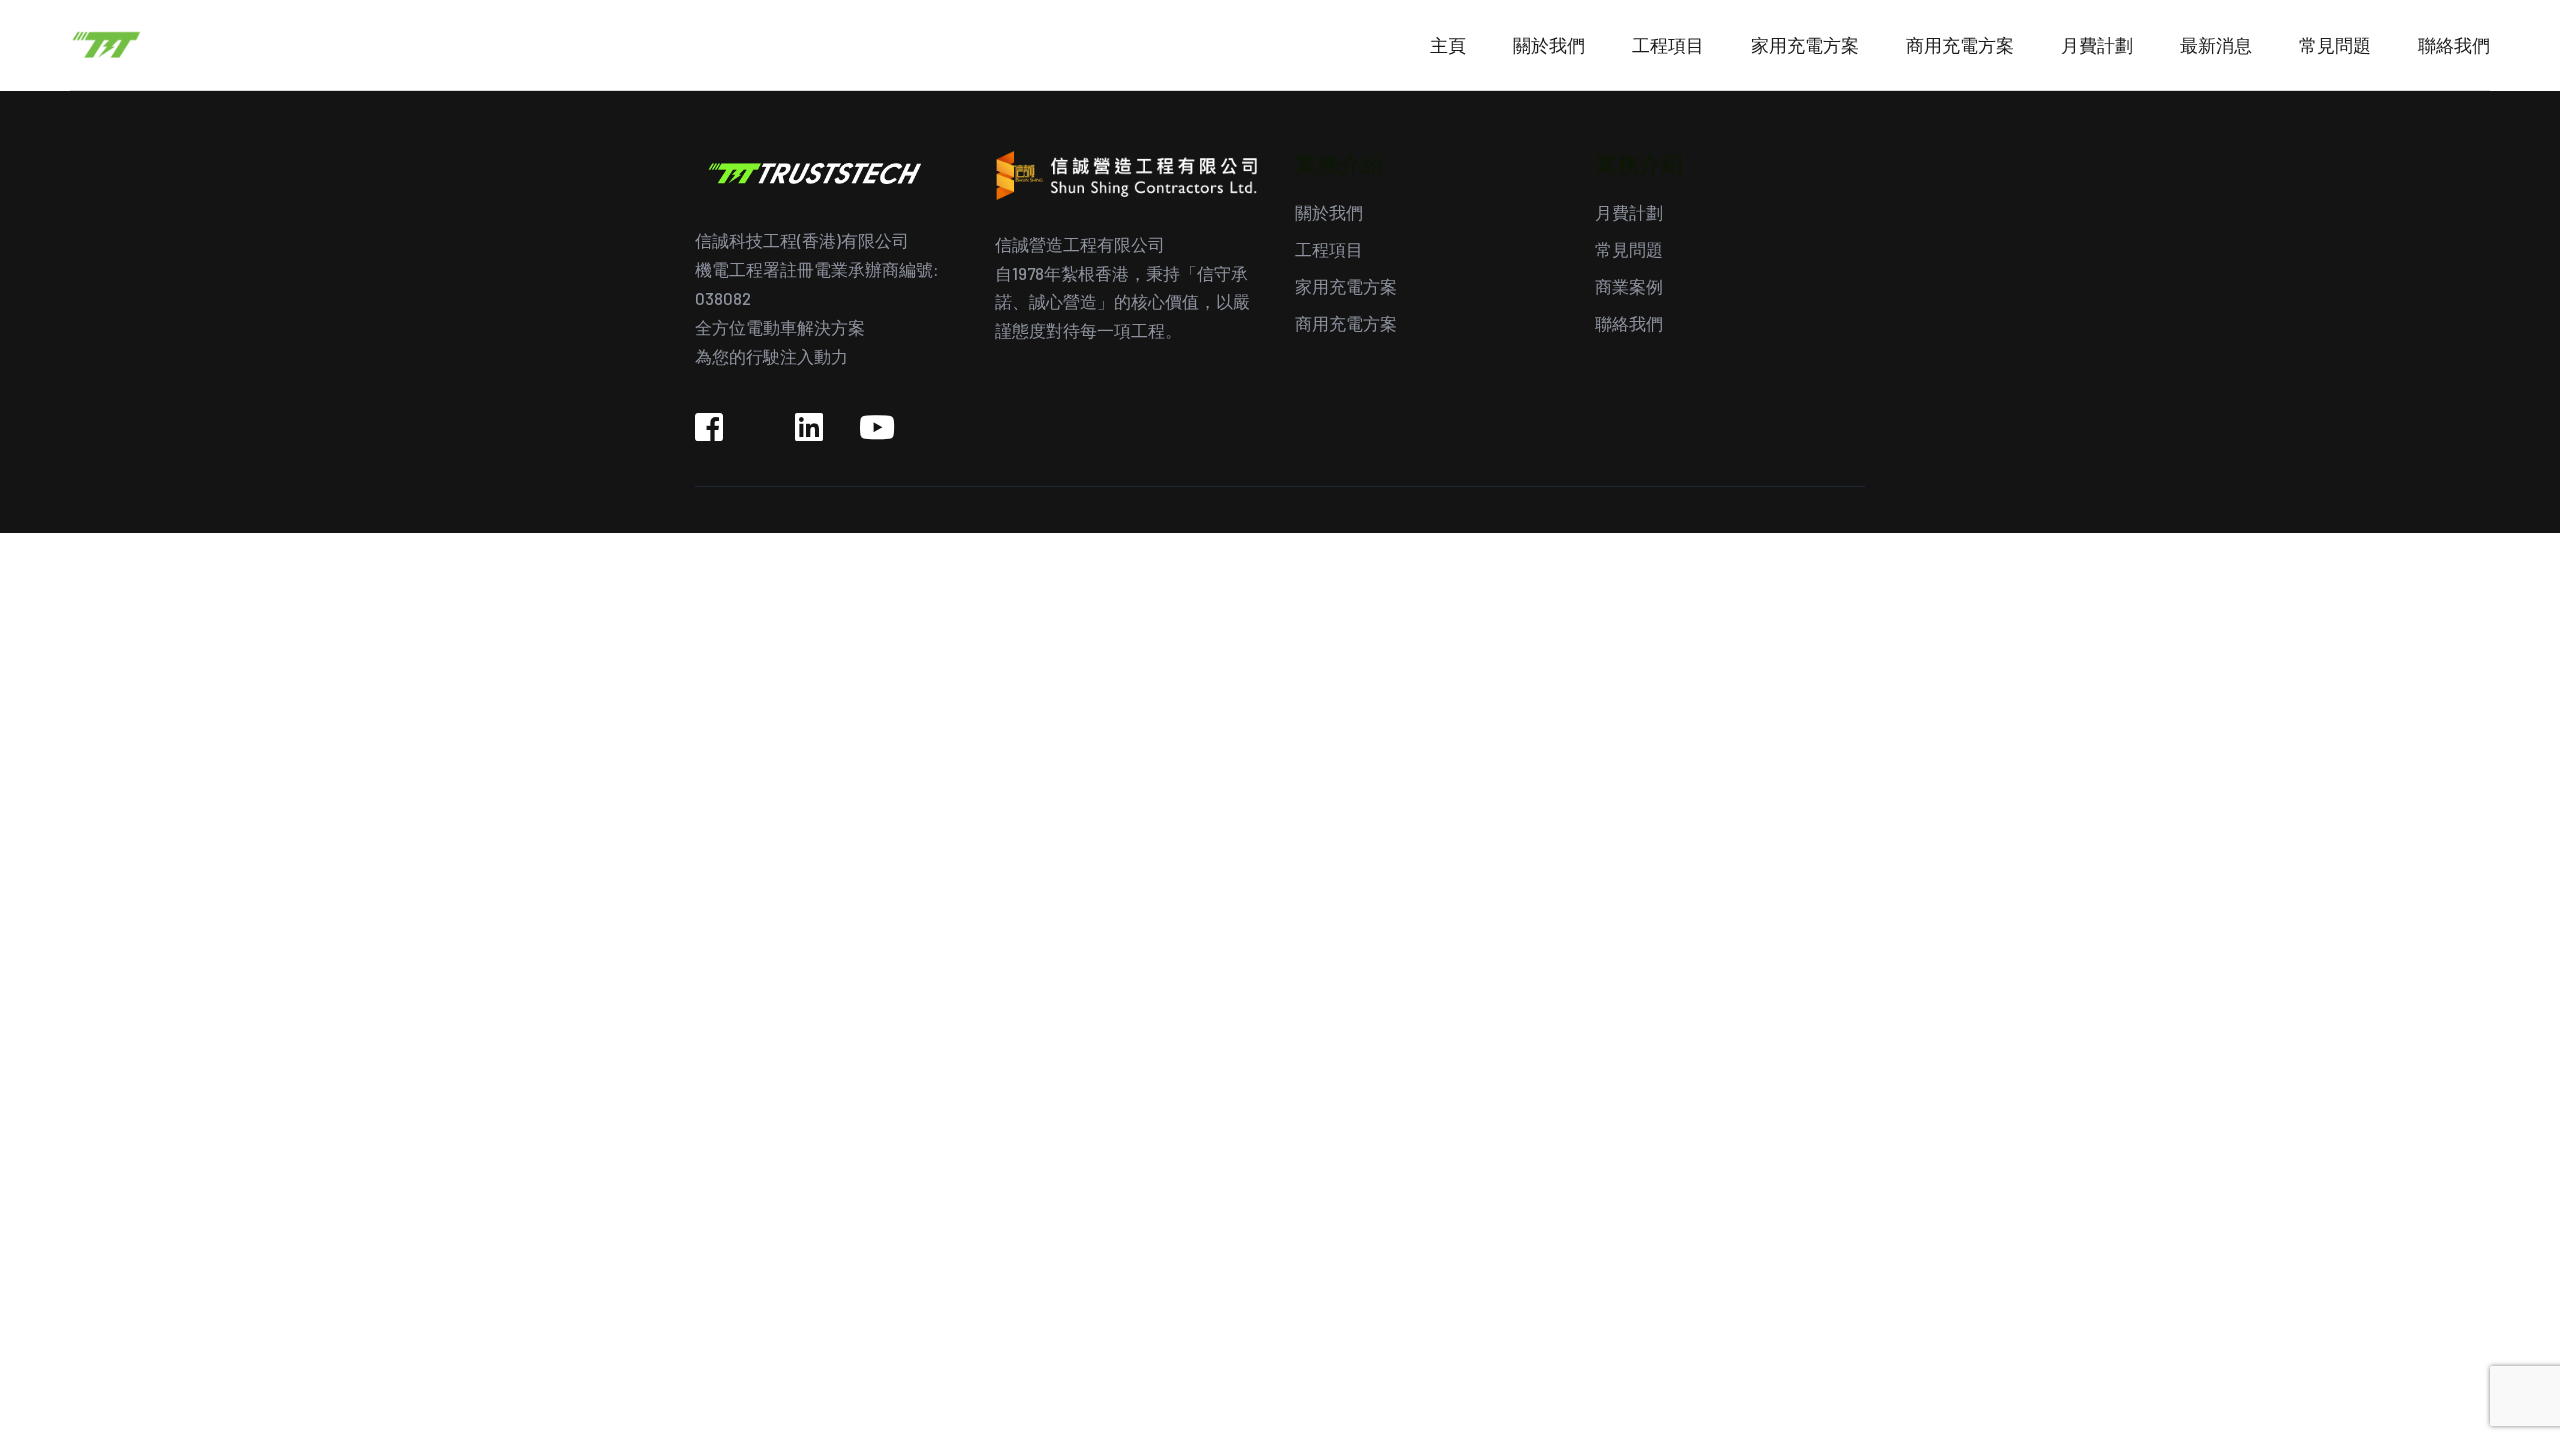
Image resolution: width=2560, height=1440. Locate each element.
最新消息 (2216, 45)
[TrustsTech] (210, 42)
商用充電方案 (1960, 45)
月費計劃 (2097, 45)
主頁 (1448, 45)
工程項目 (1668, 45)
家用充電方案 (1805, 45)
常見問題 (2335, 45)
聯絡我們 (2454, 45)
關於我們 (1549, 45)
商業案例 (1629, 286)
